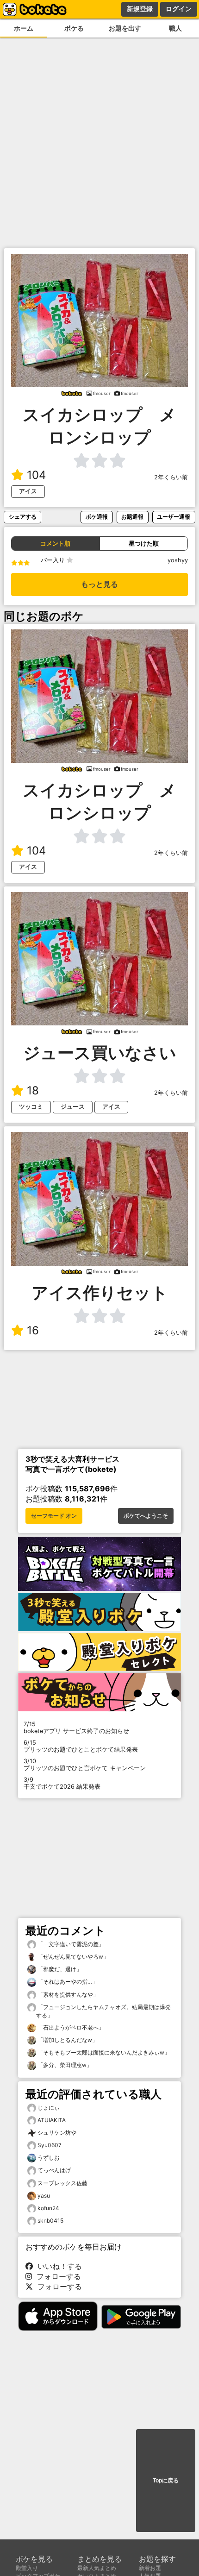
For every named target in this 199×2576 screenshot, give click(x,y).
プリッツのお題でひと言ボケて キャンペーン (85, 1765)
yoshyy (178, 560)
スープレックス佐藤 (62, 2183)
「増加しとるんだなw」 (67, 2040)
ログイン (179, 9)
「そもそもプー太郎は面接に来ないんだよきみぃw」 (103, 2052)
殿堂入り (27, 2568)
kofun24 (48, 2208)
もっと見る (99, 584)
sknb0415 (50, 2221)
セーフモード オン (54, 1516)
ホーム (24, 28)
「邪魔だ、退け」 (59, 1969)
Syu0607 (50, 2145)
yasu (44, 2196)
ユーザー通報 (174, 517)
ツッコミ (31, 1107)
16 (33, 1330)
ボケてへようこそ (146, 1516)
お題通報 (132, 517)
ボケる (74, 28)
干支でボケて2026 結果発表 (62, 1783)
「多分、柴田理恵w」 (64, 2065)
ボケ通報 (97, 517)
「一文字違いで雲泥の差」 (70, 1944)
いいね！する (57, 2266)
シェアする (23, 517)
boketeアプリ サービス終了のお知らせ (76, 1728)
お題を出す (125, 28)
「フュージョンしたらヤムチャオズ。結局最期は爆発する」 (103, 2011)
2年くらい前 (171, 477)
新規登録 (140, 9)
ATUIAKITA (52, 2120)
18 (33, 1090)
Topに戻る (166, 2481)
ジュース (73, 1107)
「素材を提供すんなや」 (67, 1995)
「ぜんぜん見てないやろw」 (72, 1957)
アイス (28, 491)
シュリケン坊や (57, 2133)
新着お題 (150, 2568)
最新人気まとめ (97, 2568)
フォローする (56, 2276)
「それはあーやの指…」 (67, 1982)
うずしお (49, 2158)
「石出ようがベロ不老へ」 (70, 2027)
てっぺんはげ (54, 2170)
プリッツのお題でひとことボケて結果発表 (81, 1746)
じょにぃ (49, 2108)
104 (36, 475)
